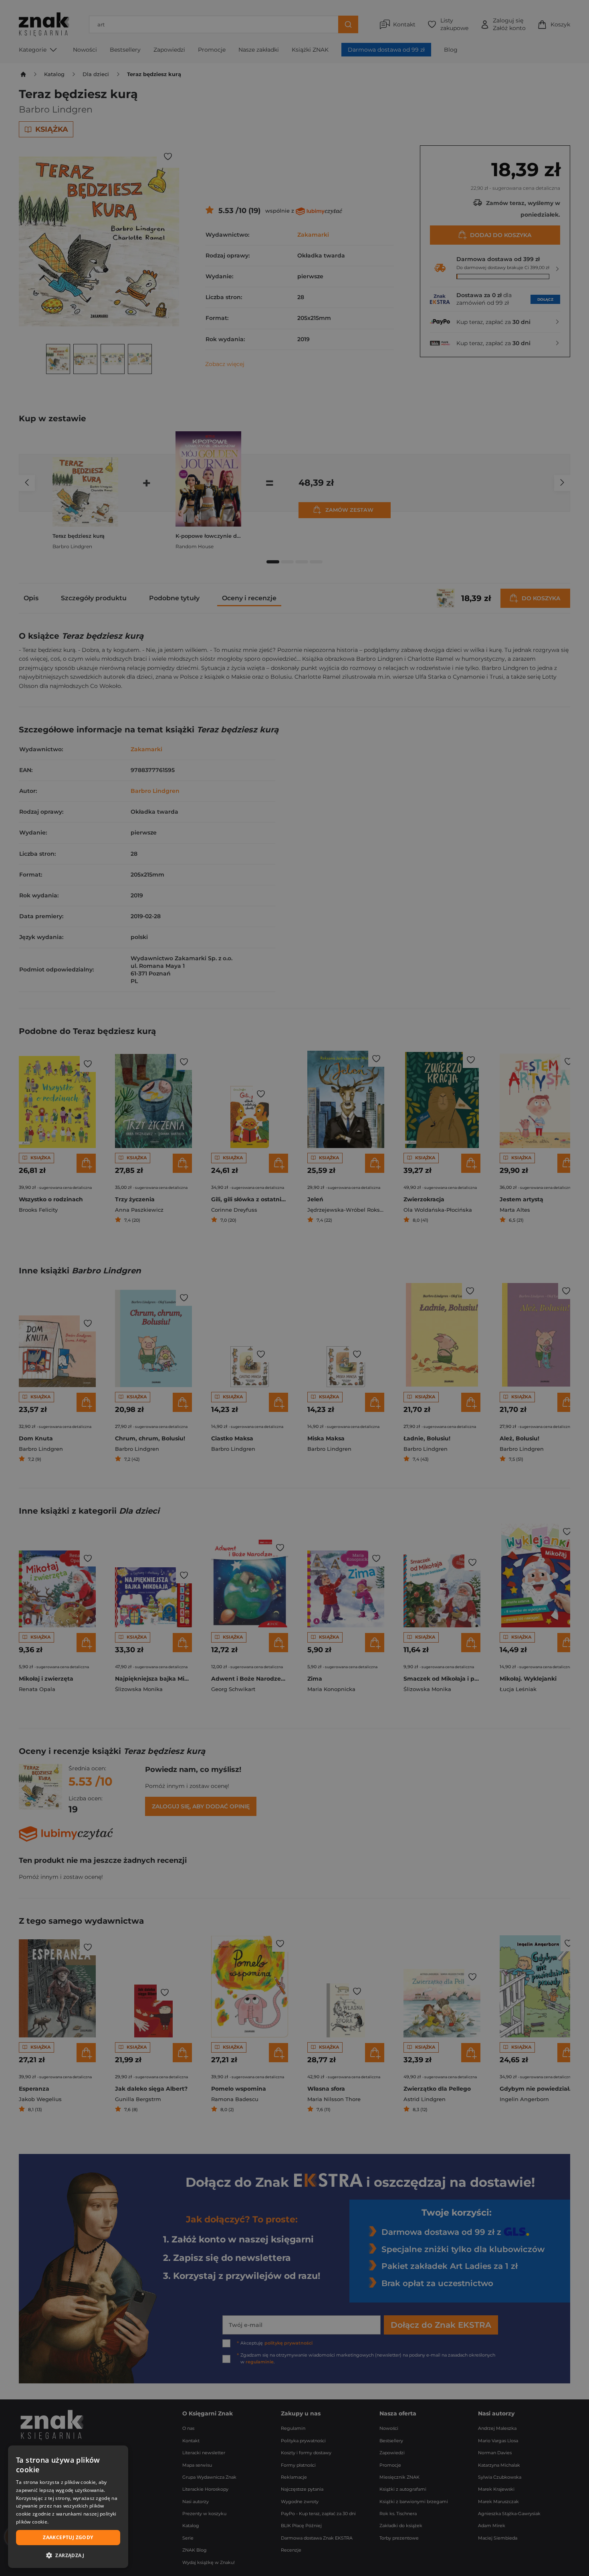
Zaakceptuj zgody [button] (68, 2537)
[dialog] (68, 2507)
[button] (68, 2555)
